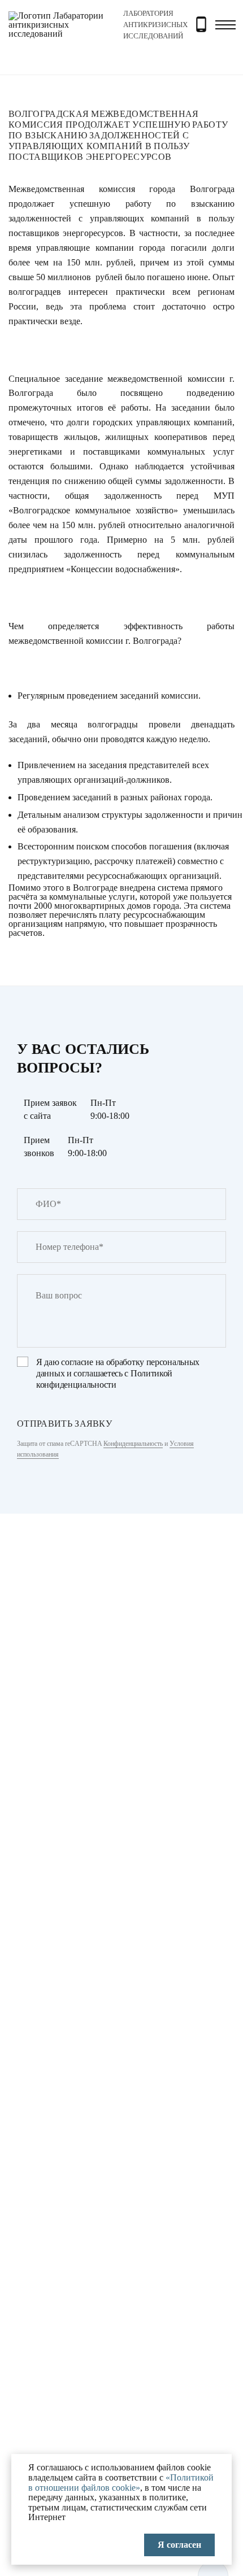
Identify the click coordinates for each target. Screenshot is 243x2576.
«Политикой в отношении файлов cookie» (121, 2483)
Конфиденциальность (133, 1444)
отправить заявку (64, 1424)
